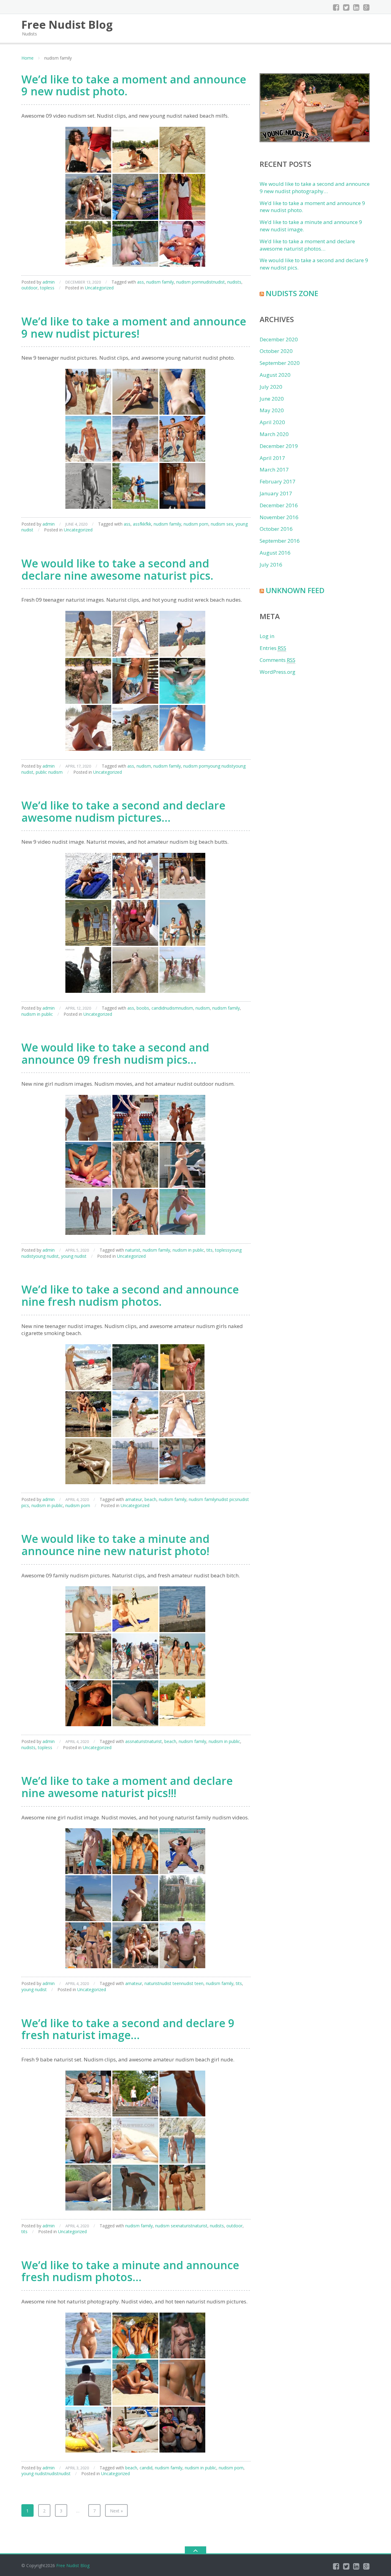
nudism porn (196, 524)
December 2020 (279, 339)
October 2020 (276, 351)
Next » (116, 2511)
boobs (143, 1008)
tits (210, 1250)
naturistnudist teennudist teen (174, 1983)
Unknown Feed (295, 590)
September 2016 (280, 541)
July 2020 (271, 387)
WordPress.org (278, 672)
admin (49, 282)
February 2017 (278, 481)
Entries (273, 648)
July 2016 (271, 565)
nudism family (160, 282)
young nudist (74, 1256)
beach (150, 1499)
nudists (234, 282)
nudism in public (37, 1014)
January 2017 (276, 493)
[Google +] (366, 7)
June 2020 (272, 399)
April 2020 (272, 422)
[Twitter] (346, 7)
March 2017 (274, 470)
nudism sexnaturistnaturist (181, 2226)
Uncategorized (99, 288)
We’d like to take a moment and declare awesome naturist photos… (307, 245)
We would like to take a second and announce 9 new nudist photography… (315, 187)
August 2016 (275, 553)
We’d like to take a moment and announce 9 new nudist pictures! (134, 327)
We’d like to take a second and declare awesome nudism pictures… (123, 811)
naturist (133, 1250)
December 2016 (279, 505)
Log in (267, 636)
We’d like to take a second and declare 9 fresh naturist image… (128, 2029)
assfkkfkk (142, 524)
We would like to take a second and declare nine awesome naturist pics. (117, 569)
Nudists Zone (292, 293)
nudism (144, 766)
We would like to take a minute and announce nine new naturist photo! (115, 1545)
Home (27, 58)
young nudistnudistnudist (46, 2473)
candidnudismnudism (172, 1008)
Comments (278, 660)
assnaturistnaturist (144, 1741)
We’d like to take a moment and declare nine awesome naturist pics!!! (127, 1787)
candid (146, 2468)
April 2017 (272, 458)
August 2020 (275, 375)
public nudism (49, 772)
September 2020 (280, 363)
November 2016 (279, 517)
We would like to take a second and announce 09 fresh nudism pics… (115, 1053)
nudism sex (222, 524)
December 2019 (279, 446)
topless (47, 288)
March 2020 (274, 434)
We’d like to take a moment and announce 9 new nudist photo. (134, 85)
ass (141, 282)
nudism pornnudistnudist (201, 282)
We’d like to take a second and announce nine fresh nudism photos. (130, 1295)
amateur (134, 1499)
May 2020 (272, 410)
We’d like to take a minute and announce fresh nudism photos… (130, 2271)
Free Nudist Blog (73, 2565)
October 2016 (276, 529)
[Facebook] (336, 7)
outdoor (29, 288)
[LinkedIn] (356, 7)
